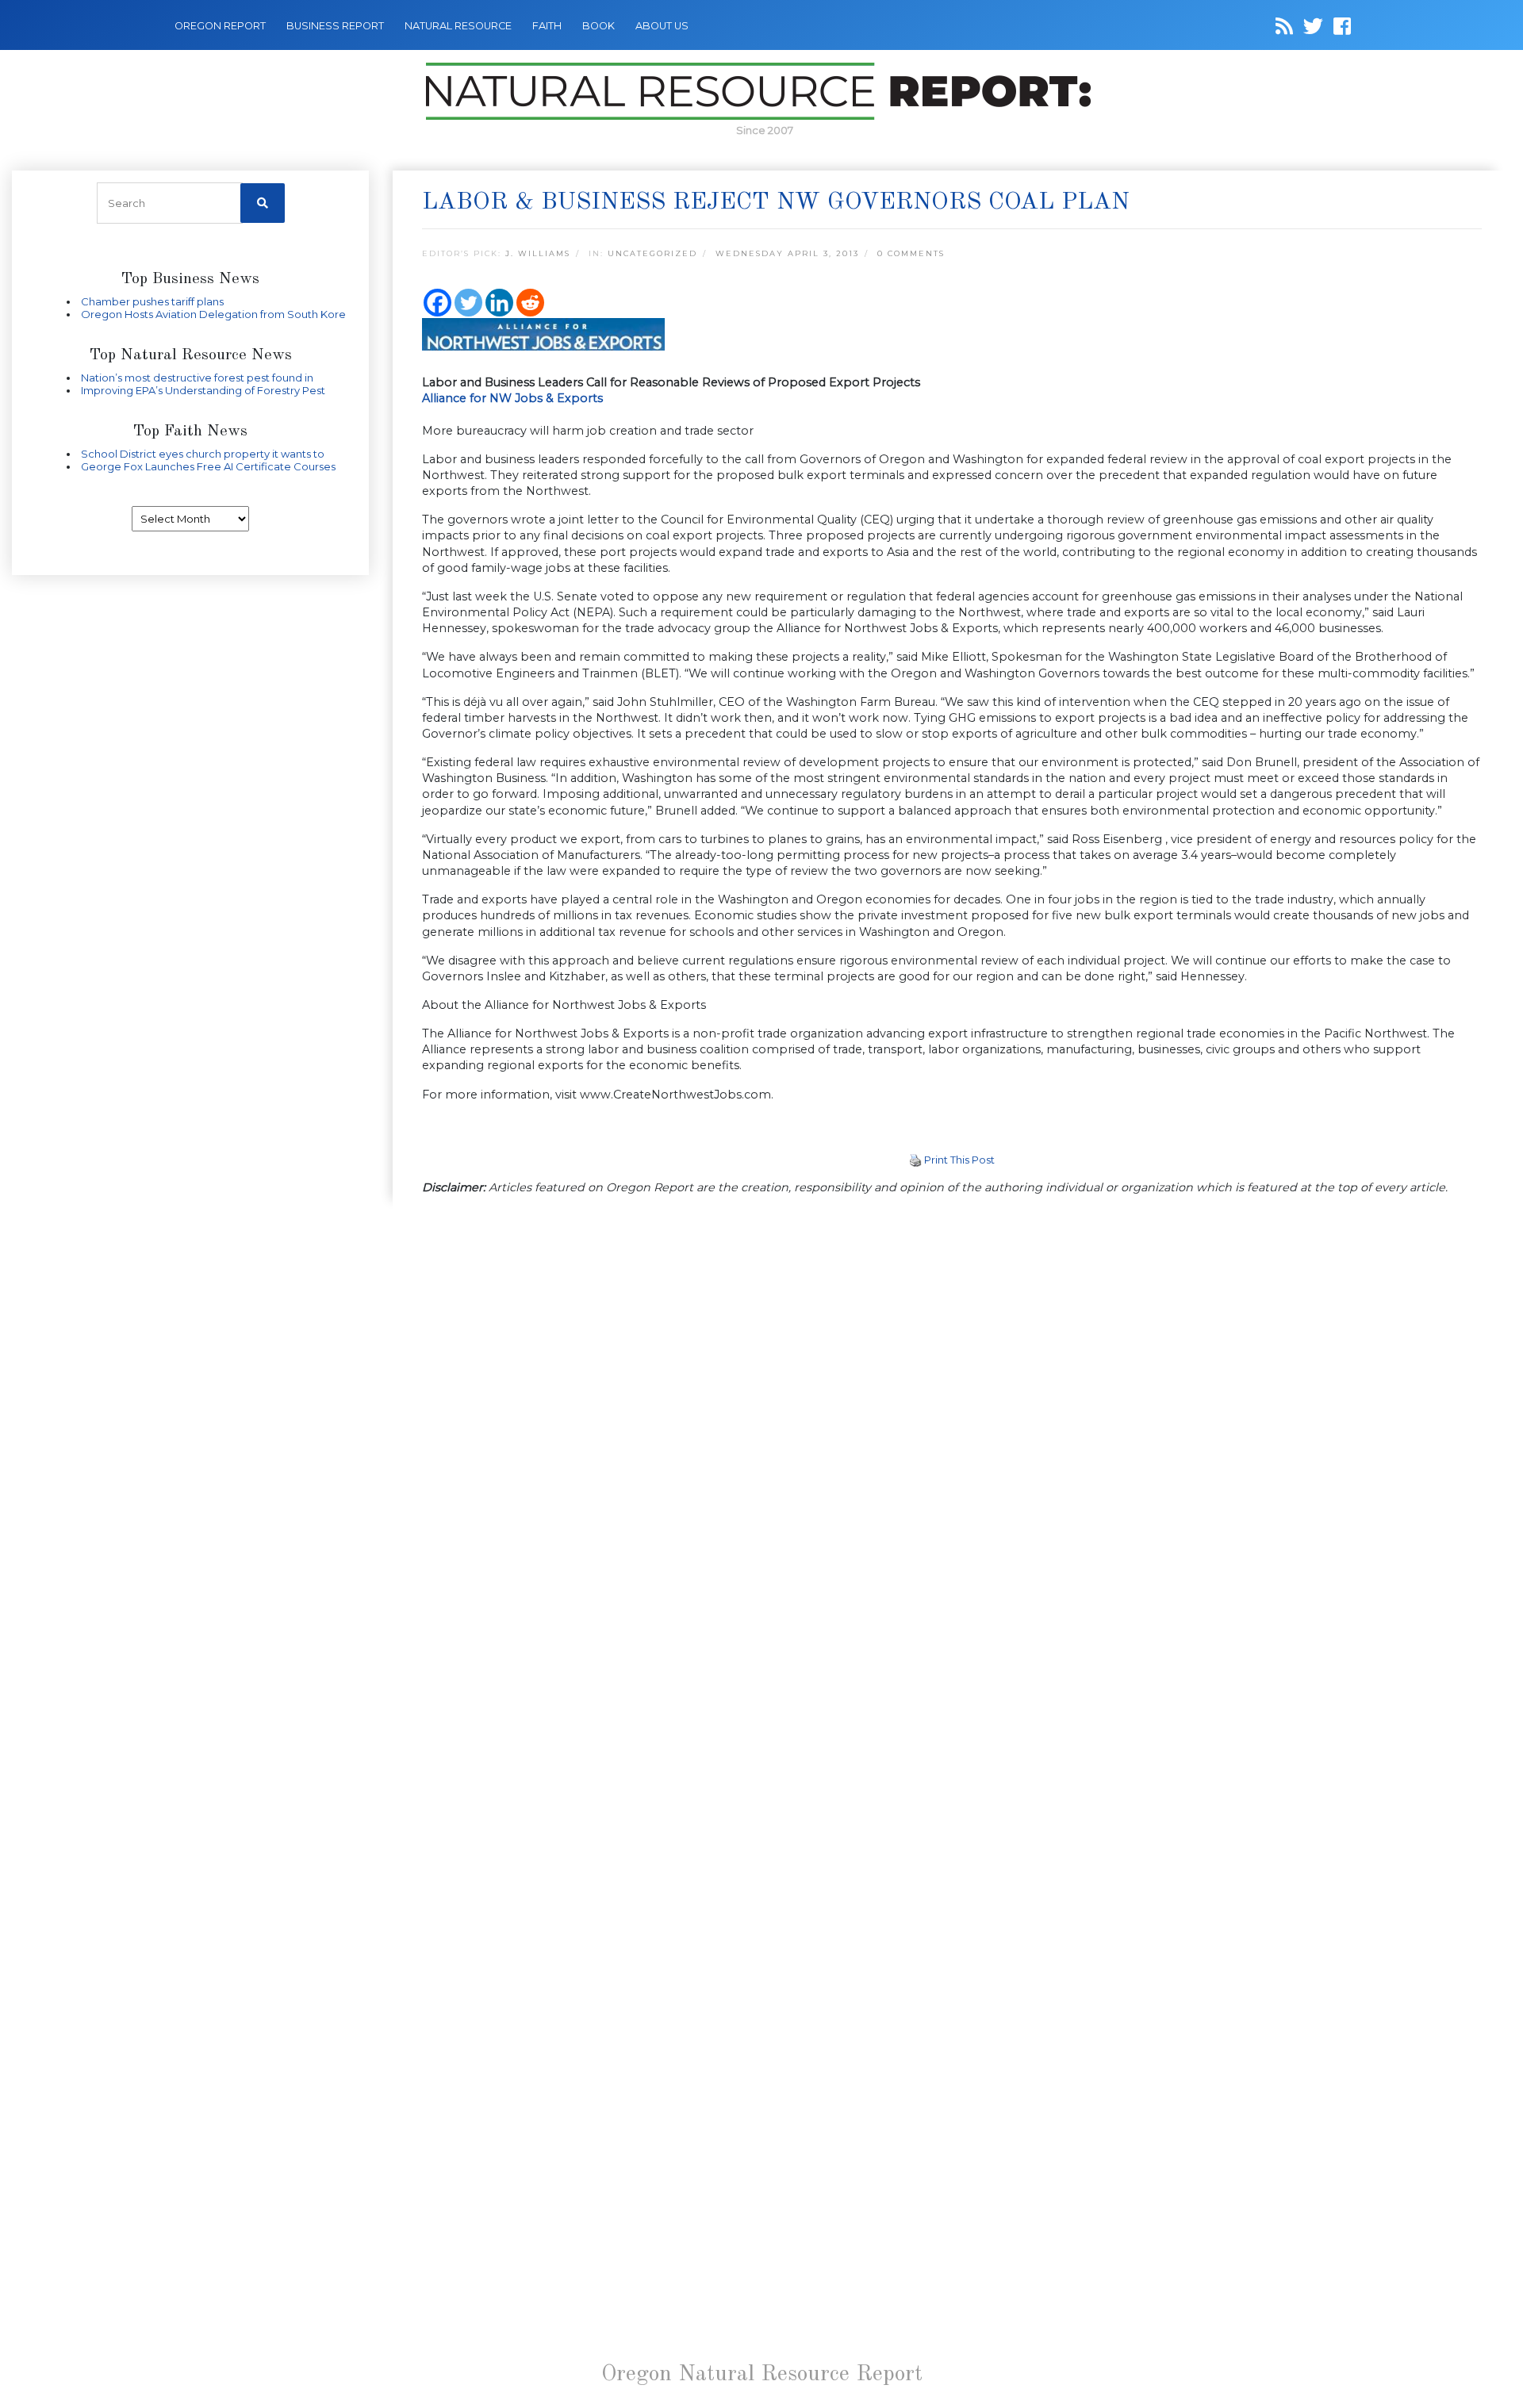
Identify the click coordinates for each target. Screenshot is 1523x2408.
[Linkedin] (499, 303)
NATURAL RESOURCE (458, 26)
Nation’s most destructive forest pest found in (197, 378)
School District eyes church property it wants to (203, 454)
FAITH (547, 26)
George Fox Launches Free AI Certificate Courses (208, 466)
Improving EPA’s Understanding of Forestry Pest (203, 390)
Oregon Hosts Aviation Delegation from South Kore (213, 314)
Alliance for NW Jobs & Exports (512, 398)
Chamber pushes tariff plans (152, 301)
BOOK (598, 26)
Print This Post (959, 1160)
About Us (662, 26)
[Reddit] (530, 303)
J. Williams (538, 253)
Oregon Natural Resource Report (762, 2375)
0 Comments (911, 253)
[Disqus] (952, 1428)
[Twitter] (468, 303)
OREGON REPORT (220, 26)
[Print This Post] (915, 1160)
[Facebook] (437, 303)
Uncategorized (652, 253)
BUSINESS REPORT (335, 26)
